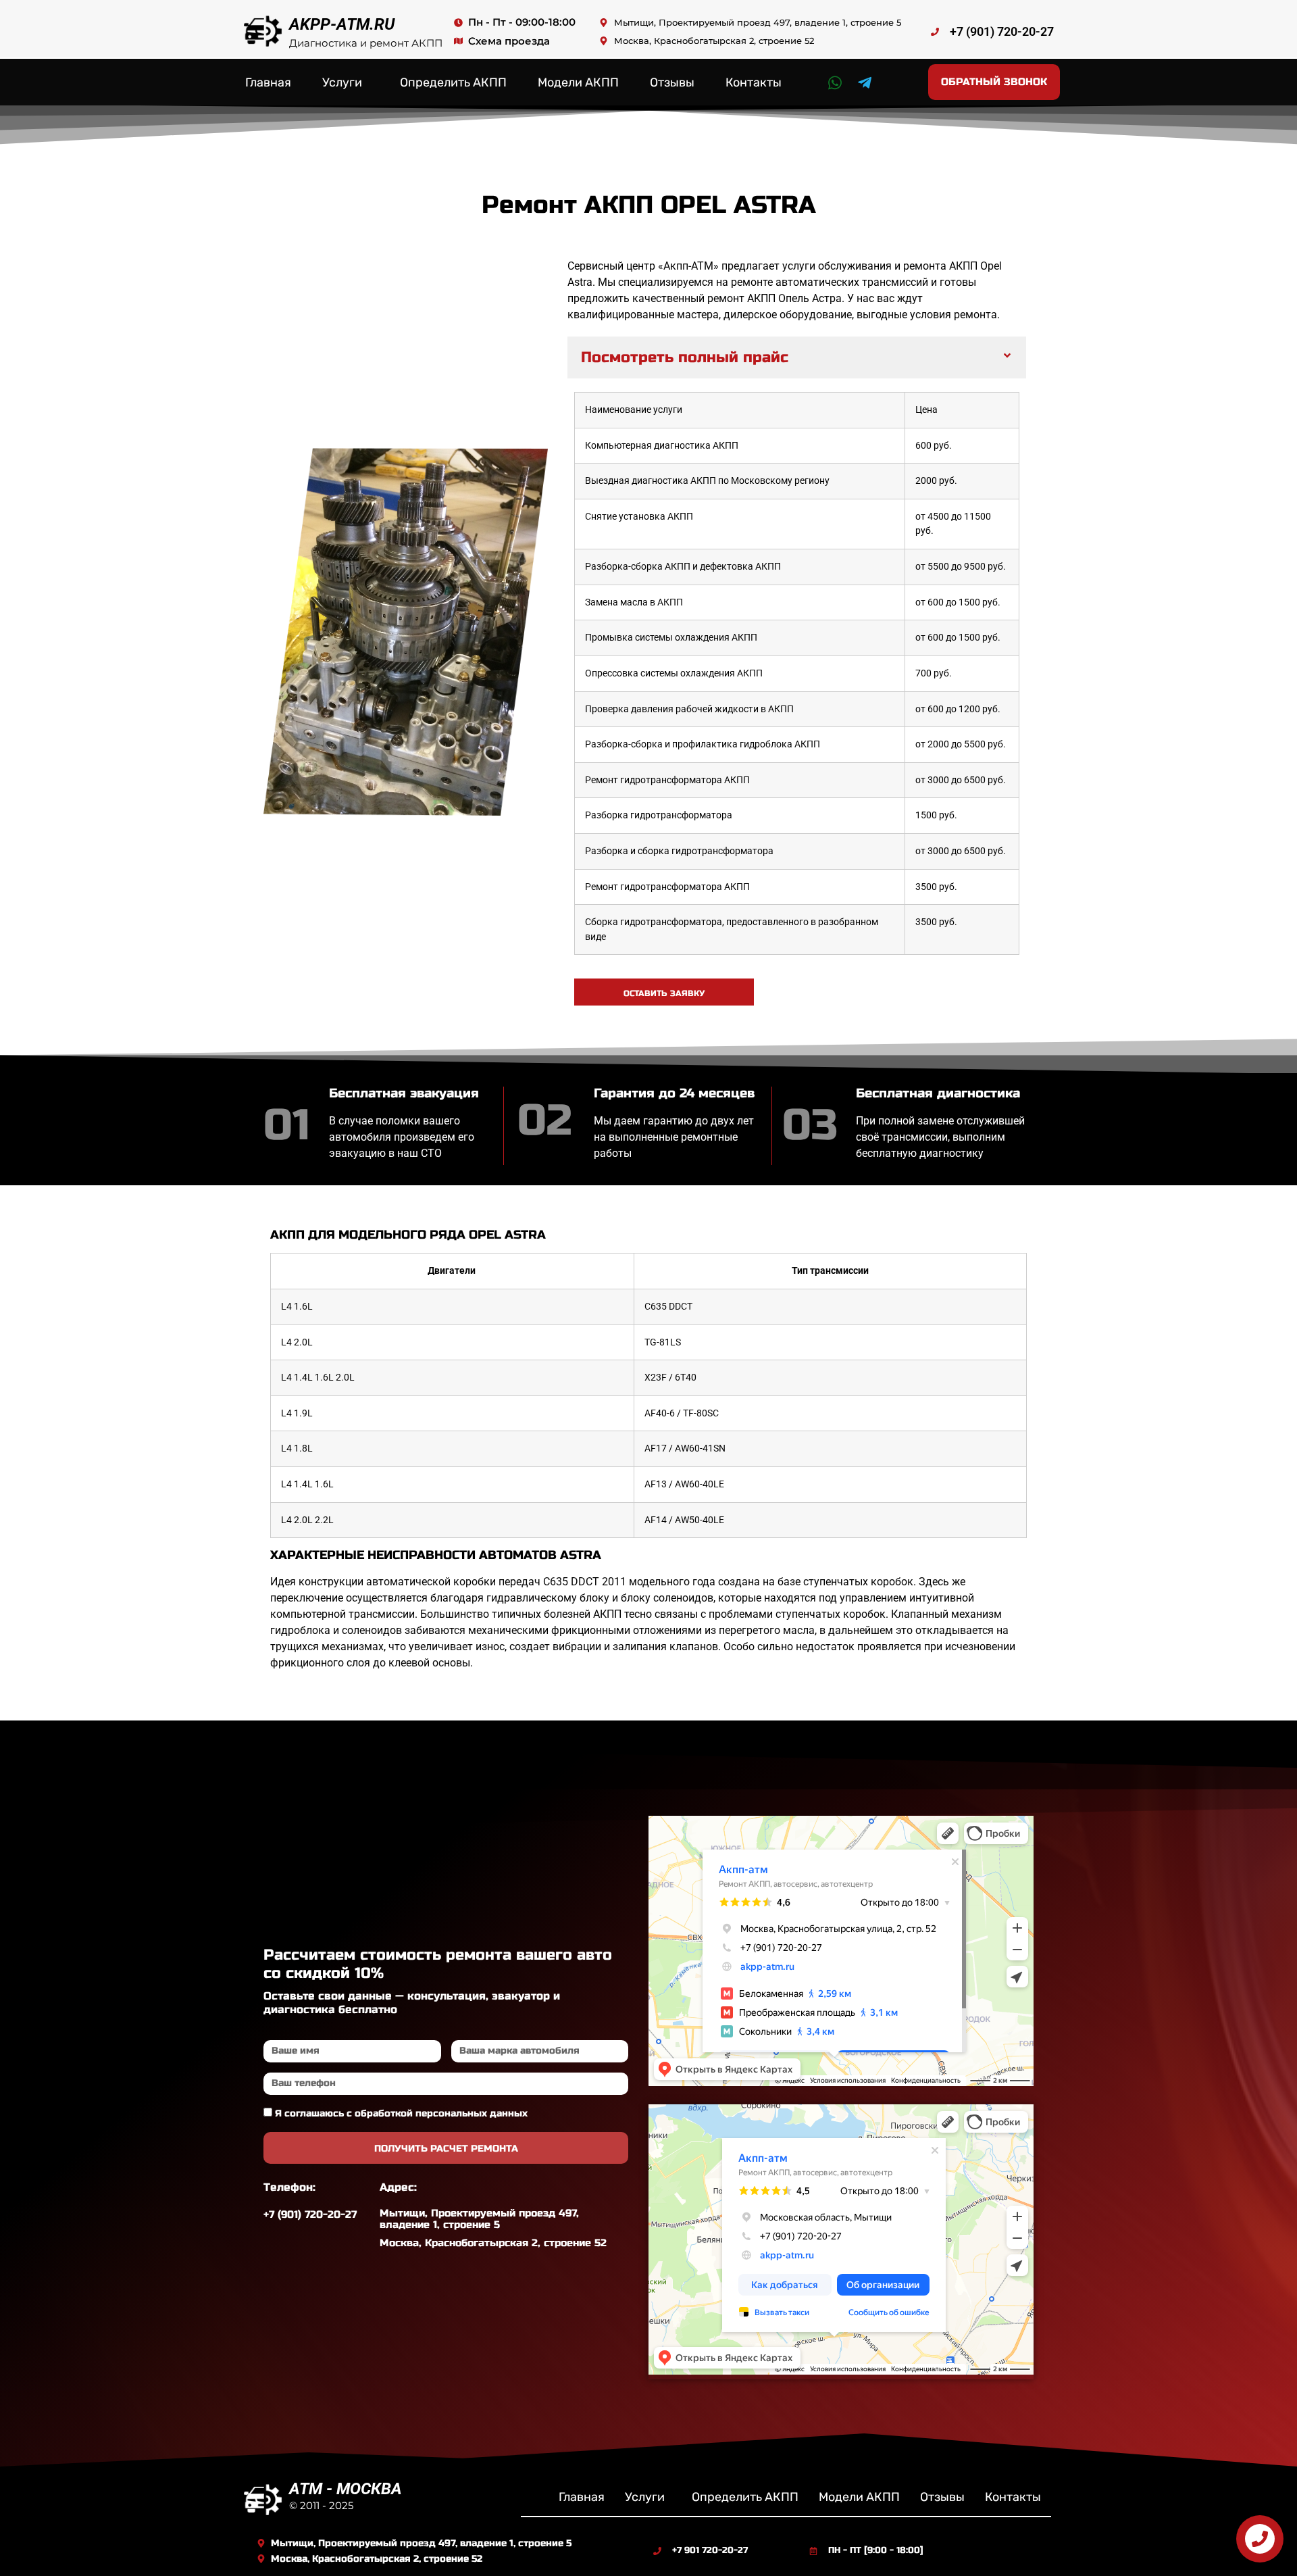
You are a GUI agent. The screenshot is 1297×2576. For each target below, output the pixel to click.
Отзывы (672, 82)
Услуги (342, 82)
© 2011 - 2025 (321, 2505)
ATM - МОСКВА (346, 2489)
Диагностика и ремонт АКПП (366, 43)
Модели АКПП (578, 82)
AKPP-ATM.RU (342, 24)
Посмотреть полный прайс (685, 357)
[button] (797, 357)
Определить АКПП (453, 82)
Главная (268, 82)
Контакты (754, 82)
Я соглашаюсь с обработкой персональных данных (401, 2113)
